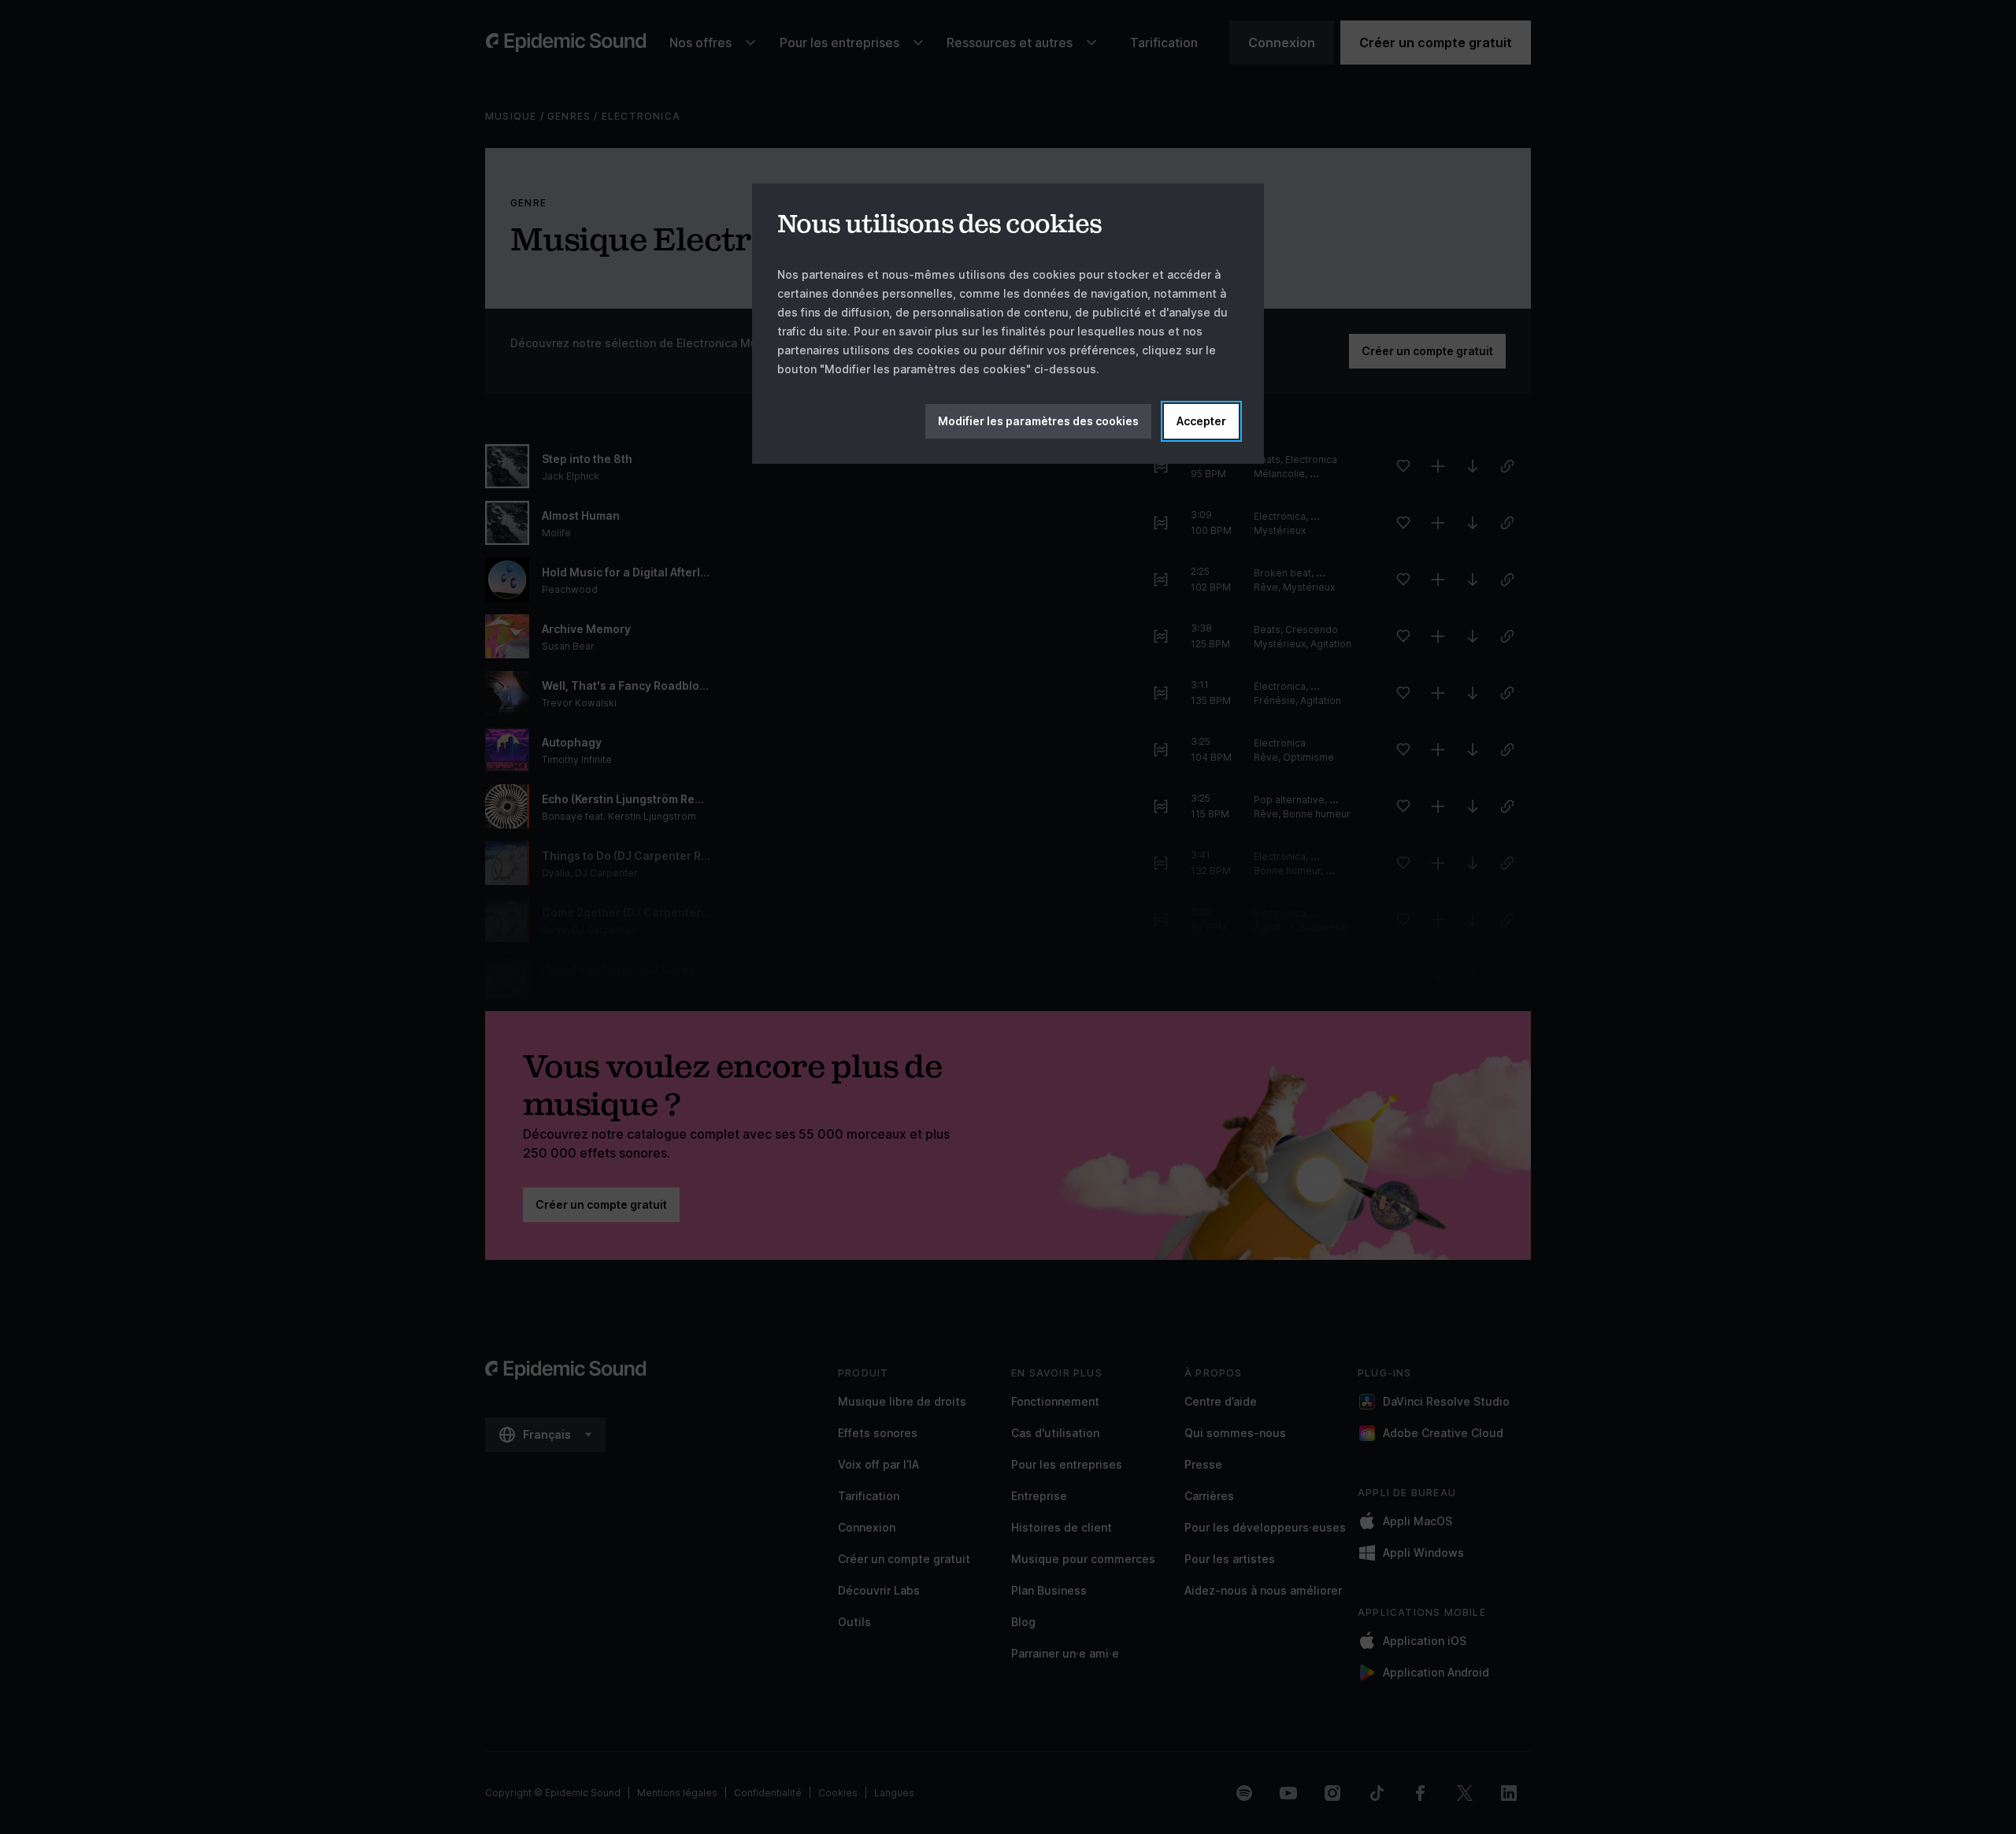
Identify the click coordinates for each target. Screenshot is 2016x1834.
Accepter (1201, 421)
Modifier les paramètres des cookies (1038, 421)
